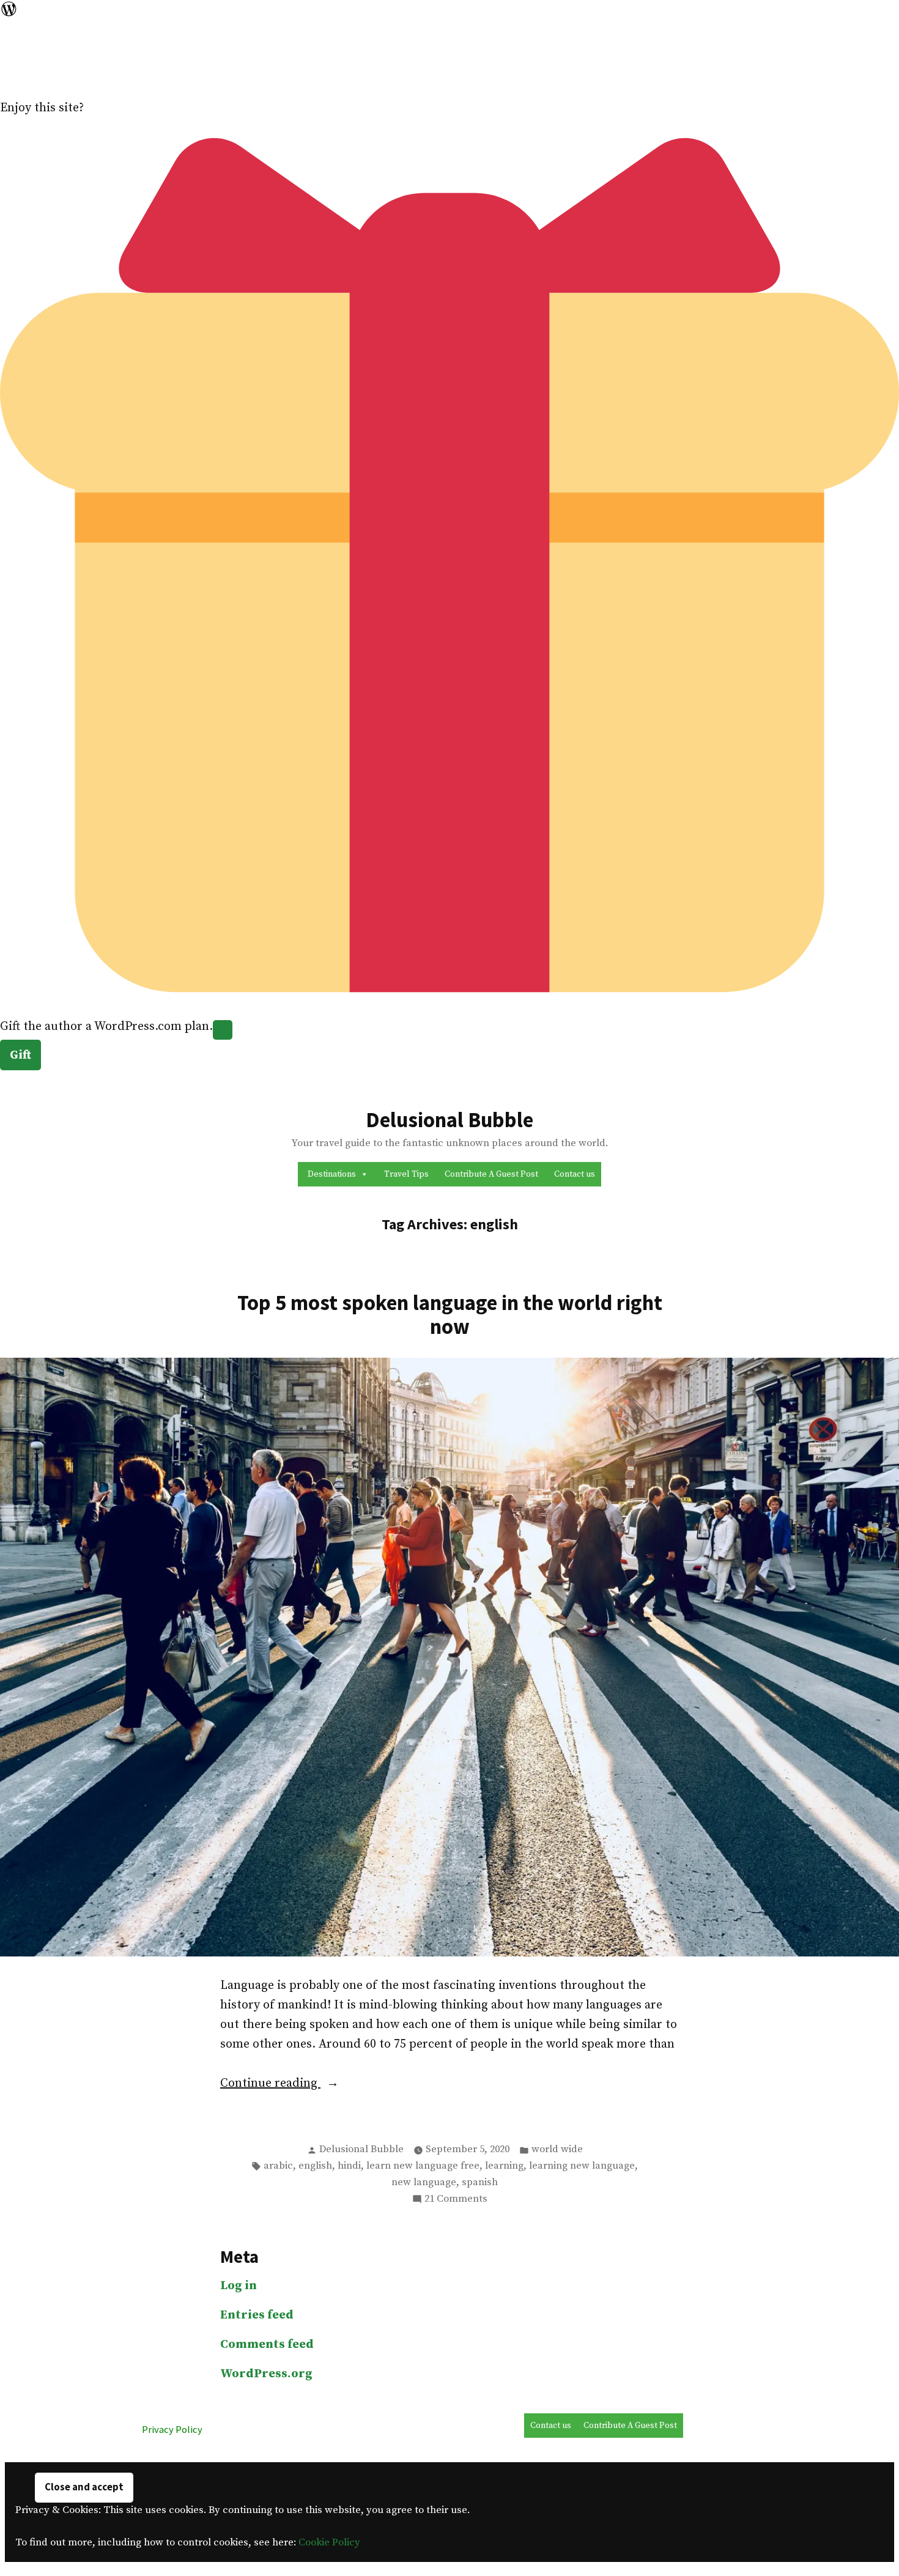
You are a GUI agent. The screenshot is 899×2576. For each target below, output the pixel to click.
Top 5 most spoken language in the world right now (450, 1314)
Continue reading (295, 2084)
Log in (239, 2286)
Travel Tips (406, 1174)
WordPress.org (266, 2374)
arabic (278, 2166)
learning (504, 2166)
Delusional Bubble (449, 1120)
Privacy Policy (172, 2430)
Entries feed (257, 2315)
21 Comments (456, 2200)
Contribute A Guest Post (491, 1174)
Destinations (332, 1174)
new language (424, 2182)
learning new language (582, 2166)
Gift (20, 1055)
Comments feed (267, 2345)
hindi (349, 2166)
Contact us (575, 1174)
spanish (480, 2182)
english (315, 2166)
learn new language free (423, 2166)
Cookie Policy (329, 2543)
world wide (557, 2149)
